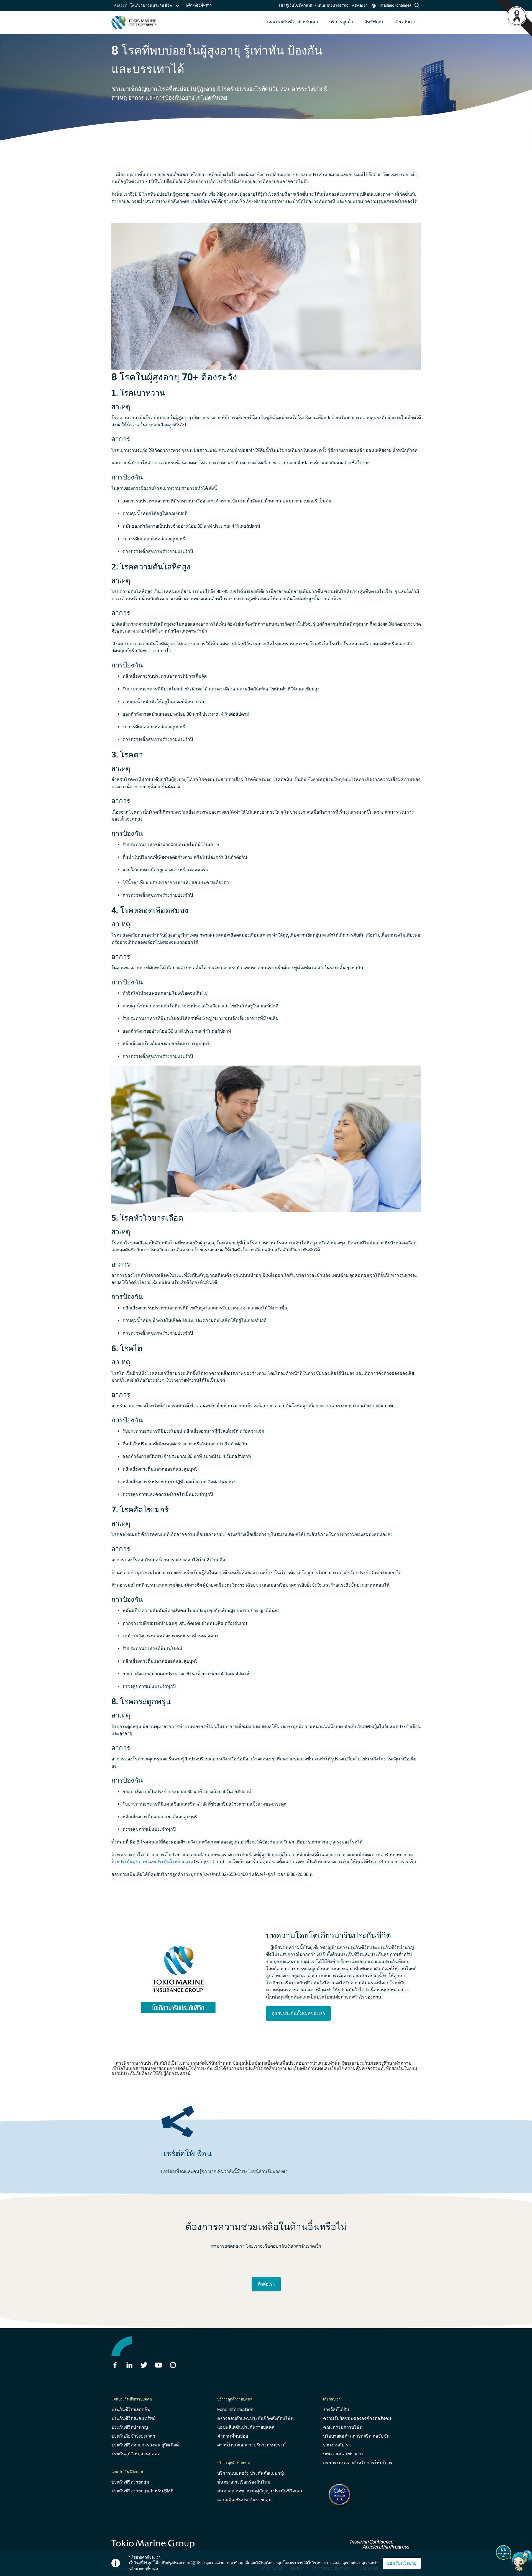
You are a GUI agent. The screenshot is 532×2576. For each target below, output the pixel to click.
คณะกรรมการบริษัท (343, 2427)
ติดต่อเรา (360, 5)
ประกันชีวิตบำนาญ (130, 2427)
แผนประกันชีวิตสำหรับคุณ (293, 22)
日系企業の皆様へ (198, 5)
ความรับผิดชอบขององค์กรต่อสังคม (357, 2418)
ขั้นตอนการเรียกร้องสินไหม (244, 2482)
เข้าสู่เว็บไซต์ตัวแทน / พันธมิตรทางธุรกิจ (314, 5)
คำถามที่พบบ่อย (233, 2436)
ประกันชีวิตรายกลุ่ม (130, 2482)
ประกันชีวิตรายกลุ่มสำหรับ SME (142, 2491)
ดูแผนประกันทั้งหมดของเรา (298, 2013)
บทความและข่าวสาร (343, 2454)
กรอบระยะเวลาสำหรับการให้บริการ (358, 2463)
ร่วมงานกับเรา (337, 2445)
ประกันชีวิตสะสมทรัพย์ (133, 2418)
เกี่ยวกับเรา (405, 22)
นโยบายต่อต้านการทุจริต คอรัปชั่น (356, 2436)
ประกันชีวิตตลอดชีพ (131, 2409)
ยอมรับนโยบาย (402, 2563)
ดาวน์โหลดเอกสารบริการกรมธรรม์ (252, 2445)
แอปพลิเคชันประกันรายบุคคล (246, 2427)
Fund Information (235, 2409)
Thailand (394, 5)
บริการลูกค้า (341, 22)
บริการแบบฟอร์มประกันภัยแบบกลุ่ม (252, 2473)
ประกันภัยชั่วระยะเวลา (133, 2436)
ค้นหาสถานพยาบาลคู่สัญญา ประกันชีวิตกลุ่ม (260, 2491)
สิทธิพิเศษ (374, 22)
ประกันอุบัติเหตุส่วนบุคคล (136, 2454)
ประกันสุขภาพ (133, 1862)
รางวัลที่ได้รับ (336, 2409)
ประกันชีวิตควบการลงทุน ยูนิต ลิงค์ (145, 2445)
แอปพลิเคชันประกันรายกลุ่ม (244, 2500)
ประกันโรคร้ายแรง (175, 1862)
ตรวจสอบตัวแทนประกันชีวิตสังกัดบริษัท (255, 2418)
